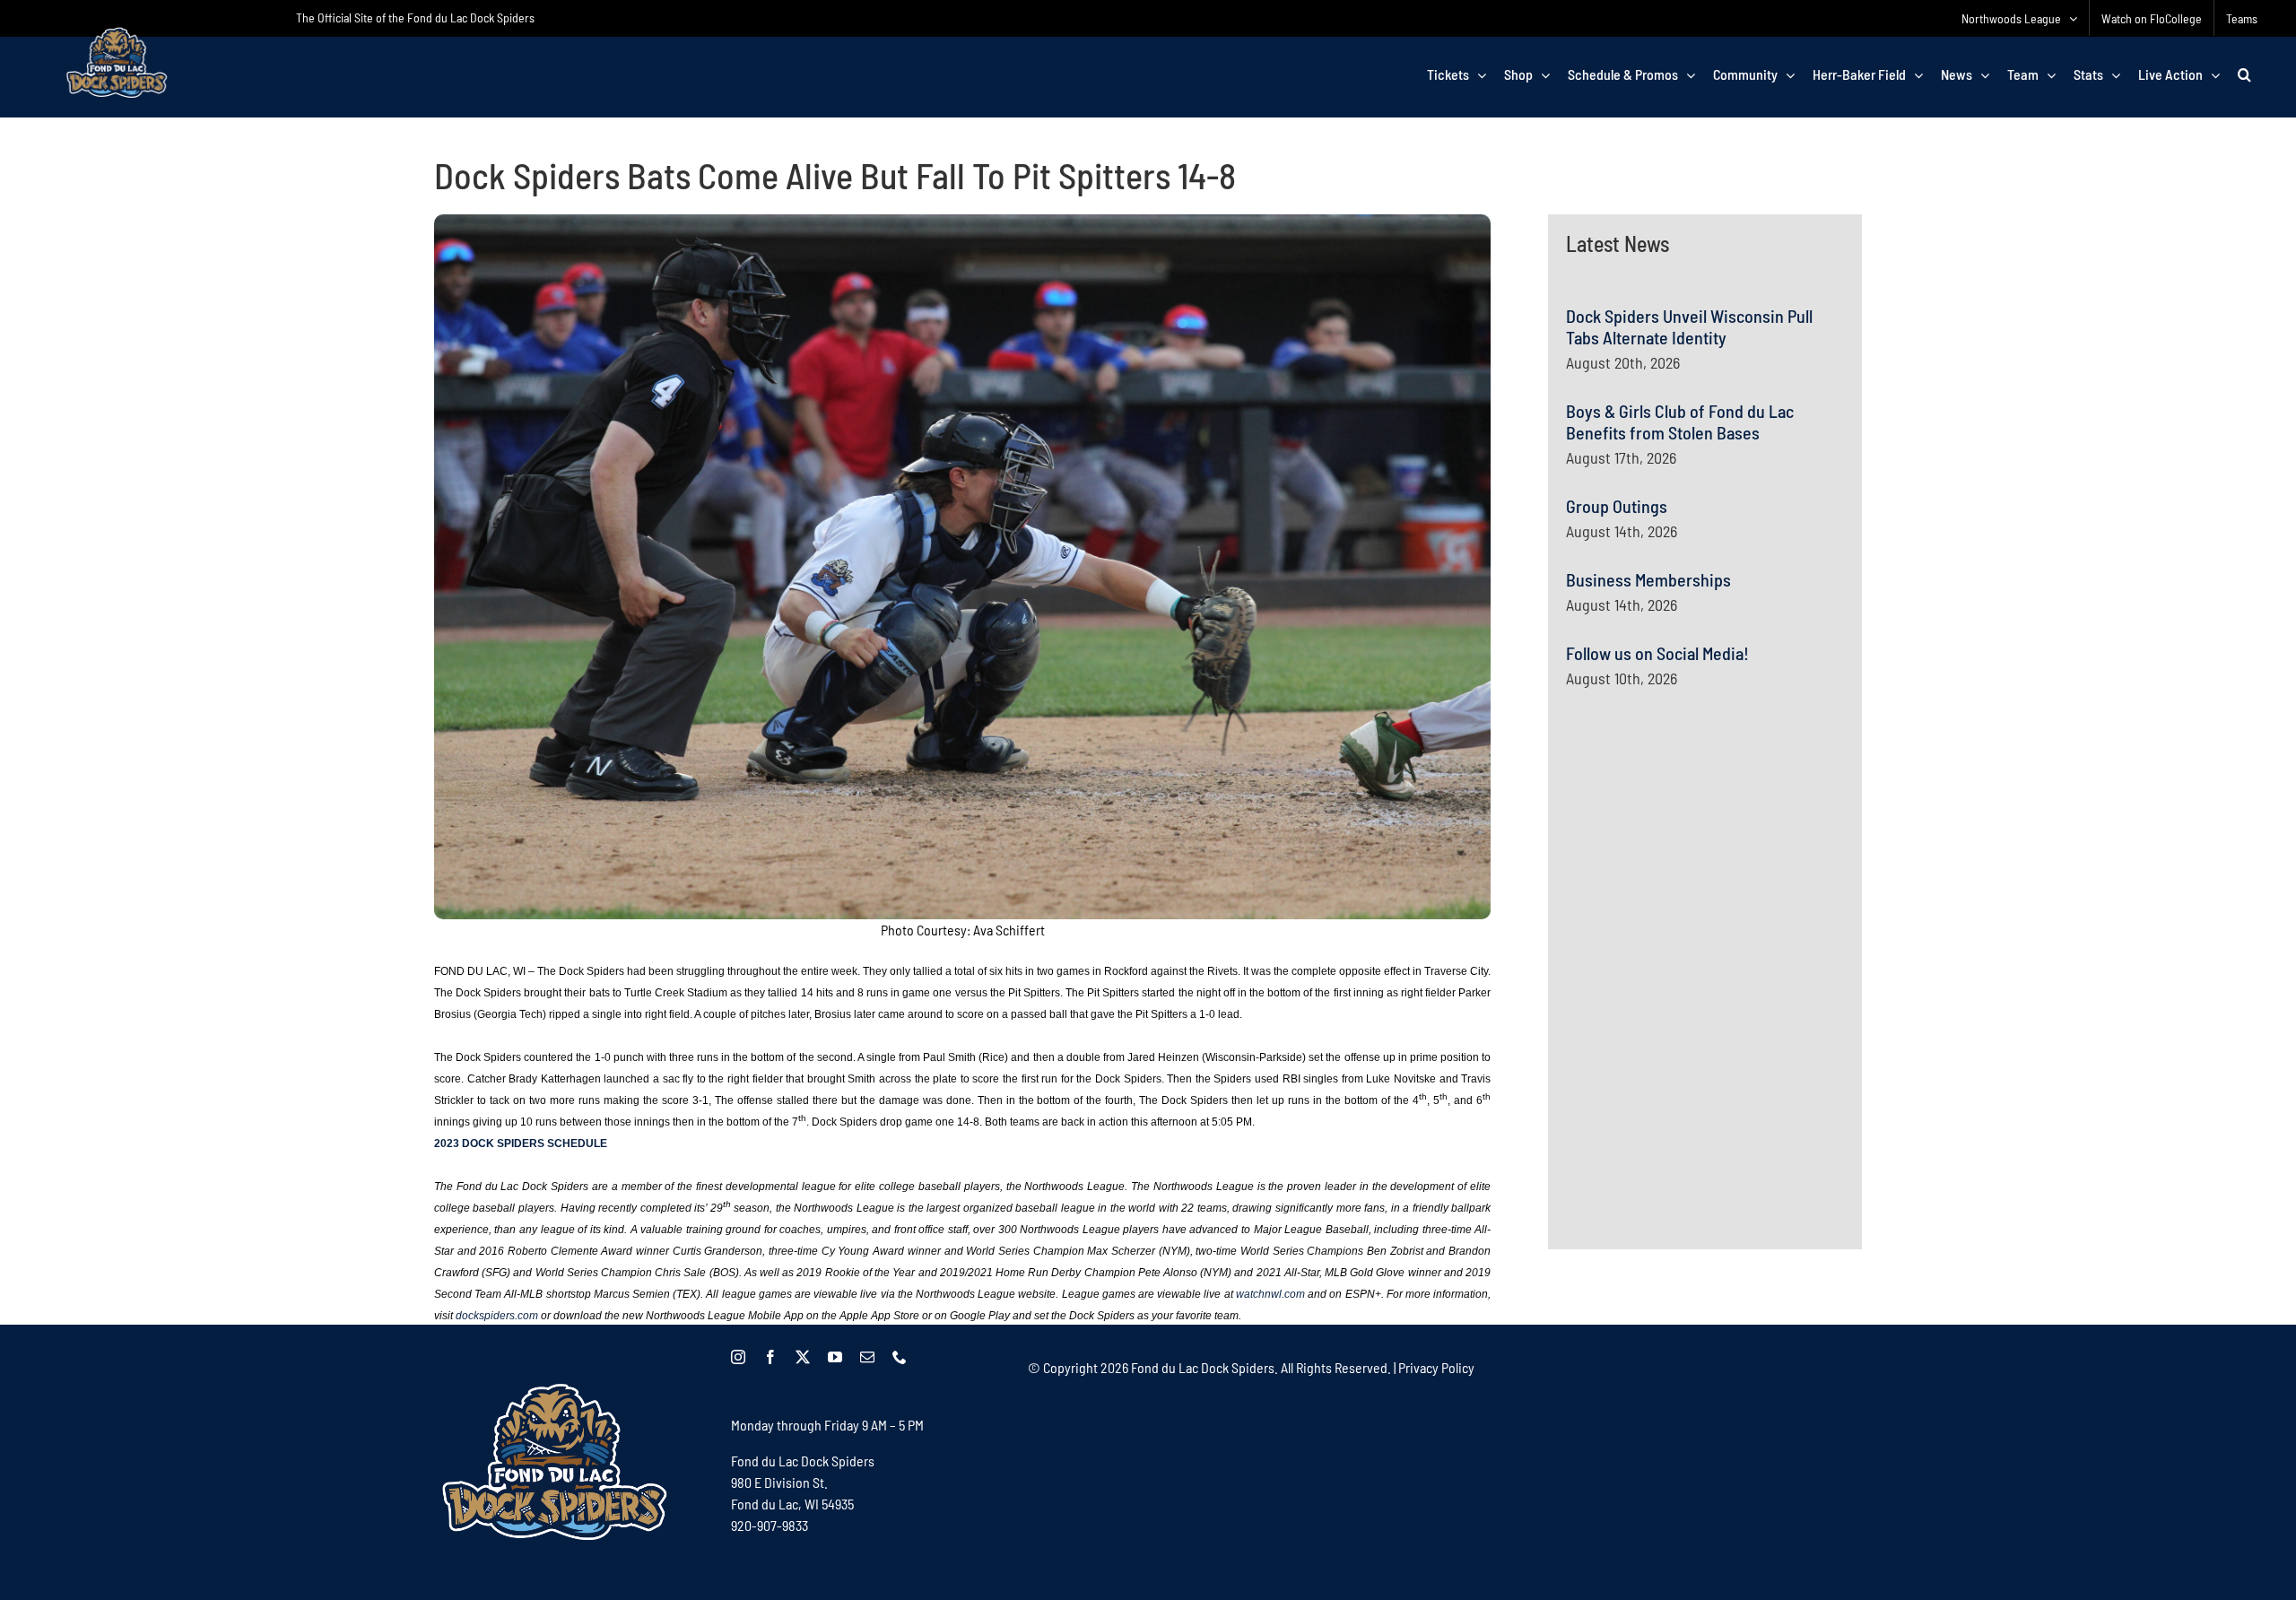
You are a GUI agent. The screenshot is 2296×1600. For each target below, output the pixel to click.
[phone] (900, 1357)
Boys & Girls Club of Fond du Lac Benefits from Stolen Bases (1680, 422)
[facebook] (770, 1357)
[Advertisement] (1700, 877)
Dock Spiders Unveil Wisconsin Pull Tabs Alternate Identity (1689, 326)
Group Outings (1617, 506)
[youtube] (835, 1357)
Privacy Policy (1436, 1367)
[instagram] (738, 1357)
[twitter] (803, 1357)
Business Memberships (1648, 579)
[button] (2244, 74)
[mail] (867, 1357)
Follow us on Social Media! (1657, 653)
